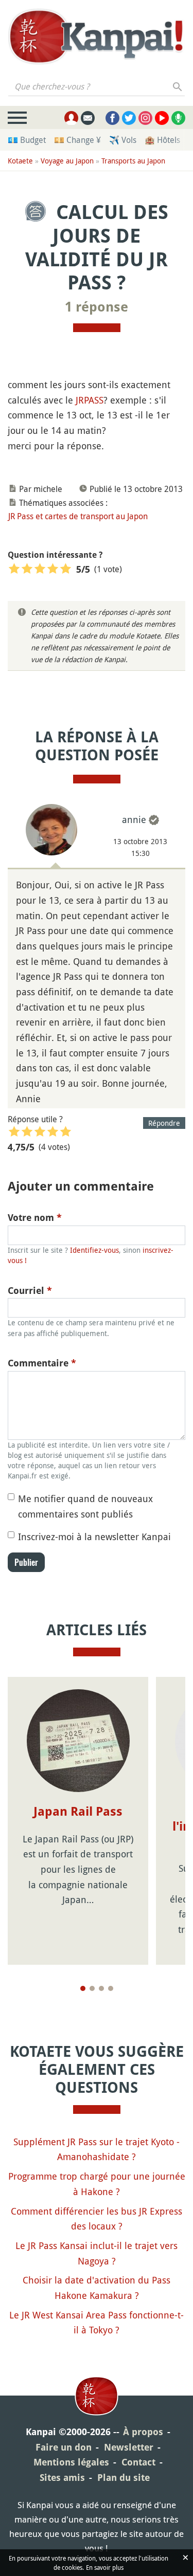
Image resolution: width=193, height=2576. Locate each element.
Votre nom (35, 1218)
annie (134, 819)
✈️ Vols (123, 140)
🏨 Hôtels (162, 140)
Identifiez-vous (94, 1250)
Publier (26, 1562)
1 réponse (97, 307)
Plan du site (124, 2478)
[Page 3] (101, 1988)
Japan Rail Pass (78, 1812)
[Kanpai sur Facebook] (112, 118)
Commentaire (42, 1363)
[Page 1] (83, 1988)
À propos (143, 2432)
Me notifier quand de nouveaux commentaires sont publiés (85, 1506)
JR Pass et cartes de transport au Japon (78, 516)
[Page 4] (111, 1988)
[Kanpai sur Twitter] (129, 118)
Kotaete (20, 161)
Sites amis (62, 2478)
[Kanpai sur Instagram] (145, 118)
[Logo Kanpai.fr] (97, 36)
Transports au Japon (133, 161)
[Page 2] (92, 1988)
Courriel (30, 1291)
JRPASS (90, 400)
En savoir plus (105, 2567)
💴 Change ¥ (77, 140)
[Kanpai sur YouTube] (162, 118)
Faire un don (64, 2447)
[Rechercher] (178, 86)
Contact (138, 2462)
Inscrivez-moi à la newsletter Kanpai (94, 1537)
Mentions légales (71, 2462)
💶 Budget (27, 140)
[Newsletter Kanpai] (88, 118)
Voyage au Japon (67, 161)
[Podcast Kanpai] (178, 118)
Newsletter (129, 2447)
